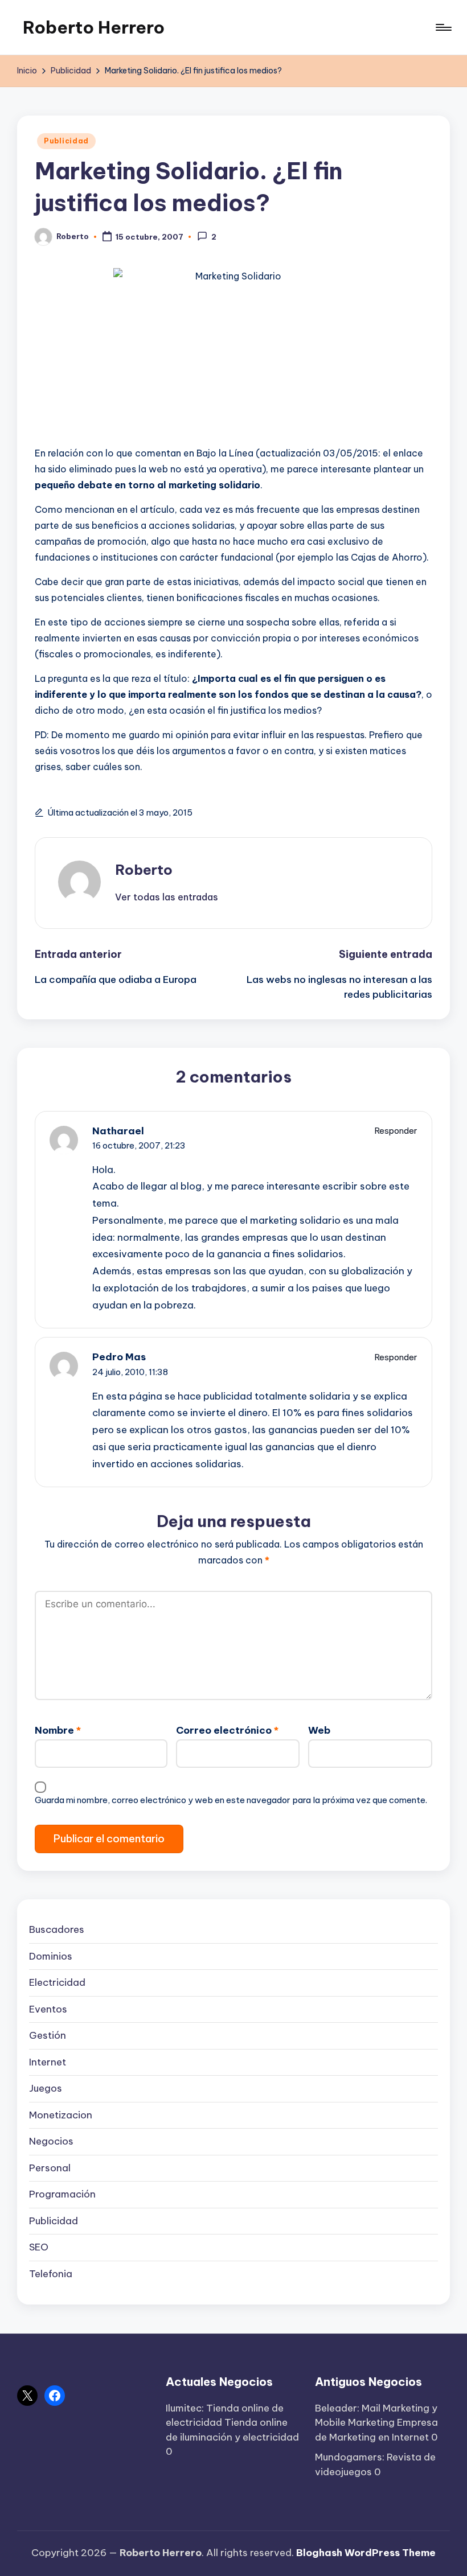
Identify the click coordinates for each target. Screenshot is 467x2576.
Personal (50, 2168)
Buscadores (57, 1929)
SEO (39, 2247)
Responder (396, 1131)
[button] (167, 897)
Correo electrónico (227, 1730)
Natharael (118, 1131)
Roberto (144, 870)
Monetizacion (61, 2115)
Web (319, 1730)
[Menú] (443, 27)
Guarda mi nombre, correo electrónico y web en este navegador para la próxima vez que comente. (231, 1800)
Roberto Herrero (94, 27)
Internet (48, 2062)
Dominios (51, 1956)
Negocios (51, 2141)
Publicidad (66, 141)
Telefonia (51, 2274)
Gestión (48, 2035)
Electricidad (57, 1982)
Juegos (46, 2088)
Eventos (48, 2009)
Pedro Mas (119, 1357)
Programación (62, 2194)
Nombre (58, 1730)
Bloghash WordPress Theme (366, 2553)
